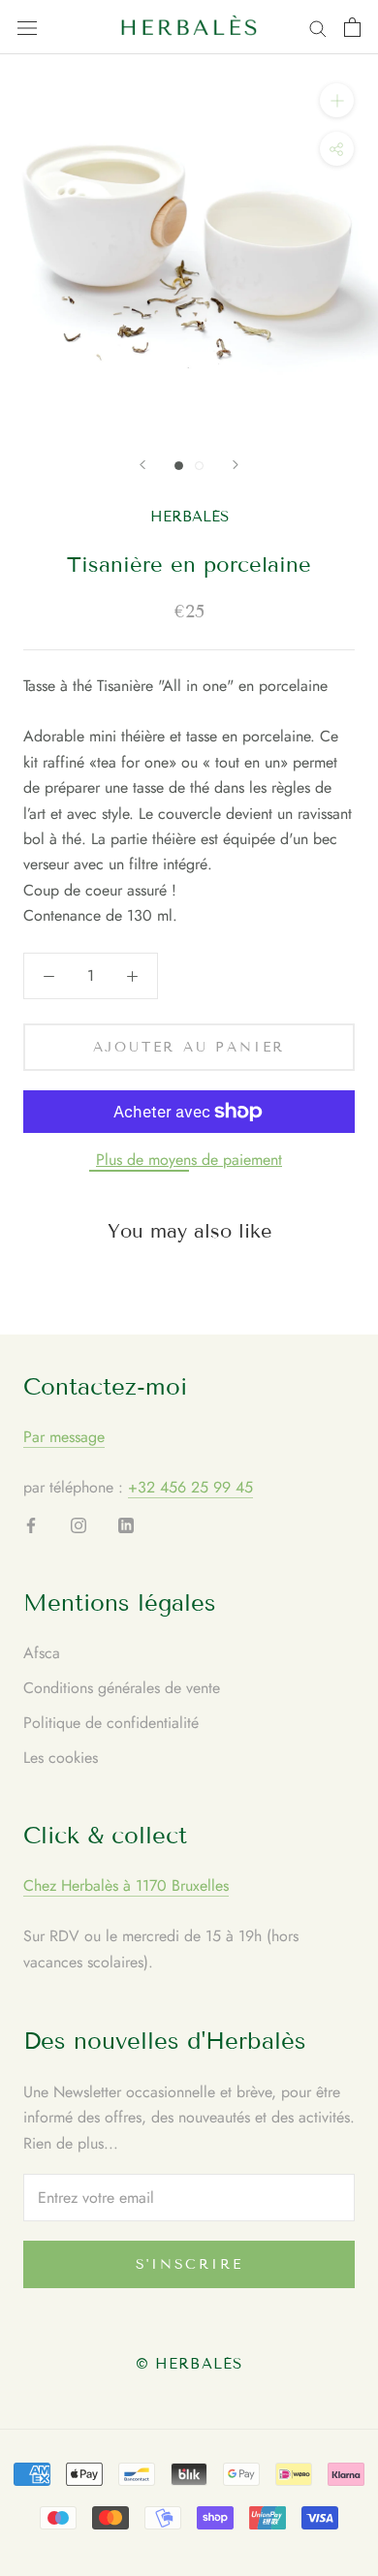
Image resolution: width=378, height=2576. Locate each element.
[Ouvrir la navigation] (27, 27)
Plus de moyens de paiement (189, 1160)
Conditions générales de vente (122, 1688)
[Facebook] (31, 1524)
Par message (64, 1437)
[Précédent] (142, 465)
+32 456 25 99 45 (190, 1487)
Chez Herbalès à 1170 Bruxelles (126, 1885)
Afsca (42, 1653)
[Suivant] (236, 465)
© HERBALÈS (189, 2364)
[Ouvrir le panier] (352, 27)
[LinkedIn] (126, 1524)
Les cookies (61, 1758)
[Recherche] (318, 27)
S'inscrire (189, 2264)
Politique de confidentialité (111, 1723)
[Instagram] (79, 1524)
